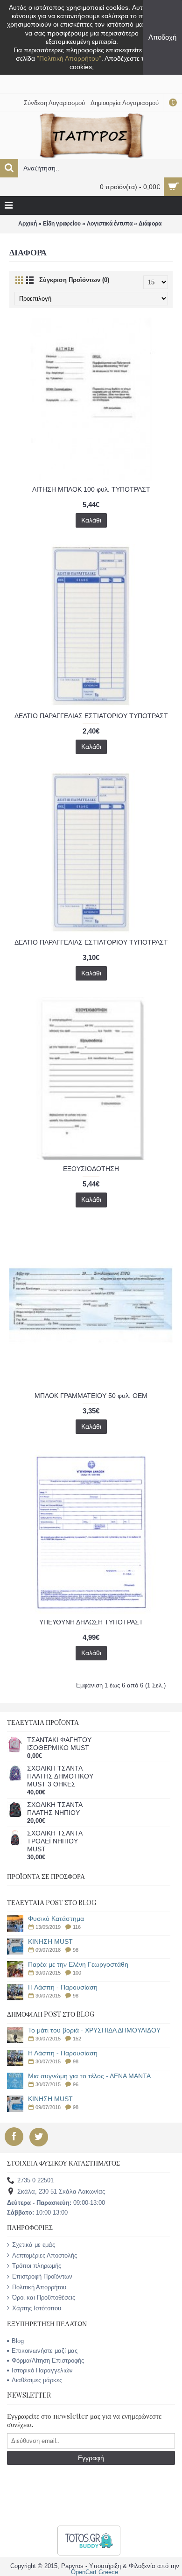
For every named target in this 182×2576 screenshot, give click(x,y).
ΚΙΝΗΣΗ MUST (50, 1942)
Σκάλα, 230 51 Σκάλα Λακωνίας (61, 2192)
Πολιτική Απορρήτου (39, 2287)
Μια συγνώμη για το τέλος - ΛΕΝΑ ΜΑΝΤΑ (89, 2076)
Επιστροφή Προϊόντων (42, 2276)
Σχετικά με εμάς (34, 2245)
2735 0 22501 (35, 2181)
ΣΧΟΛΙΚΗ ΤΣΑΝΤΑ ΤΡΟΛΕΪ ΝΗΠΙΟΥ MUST (55, 1841)
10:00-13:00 (37, 2213)
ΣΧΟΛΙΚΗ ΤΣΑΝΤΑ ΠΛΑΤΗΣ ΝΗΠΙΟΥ (55, 1809)
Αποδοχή (162, 37)
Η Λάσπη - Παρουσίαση (63, 1987)
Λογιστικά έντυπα (110, 224)
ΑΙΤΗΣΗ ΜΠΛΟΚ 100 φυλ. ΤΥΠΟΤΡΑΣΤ (91, 489)
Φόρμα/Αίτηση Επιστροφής (48, 2361)
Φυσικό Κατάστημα (56, 1919)
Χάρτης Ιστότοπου (37, 2308)
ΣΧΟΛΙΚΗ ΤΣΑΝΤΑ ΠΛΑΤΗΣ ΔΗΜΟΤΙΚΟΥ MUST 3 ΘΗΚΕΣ (60, 1776)
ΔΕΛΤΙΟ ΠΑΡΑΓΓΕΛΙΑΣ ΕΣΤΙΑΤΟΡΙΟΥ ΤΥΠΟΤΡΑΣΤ (91, 716)
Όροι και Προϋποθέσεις (44, 2297)
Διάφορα (150, 224)
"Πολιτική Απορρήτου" (69, 58)
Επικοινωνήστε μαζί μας (45, 2351)
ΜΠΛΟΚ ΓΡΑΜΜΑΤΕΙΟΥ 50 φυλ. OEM (91, 1396)
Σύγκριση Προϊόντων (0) (74, 280)
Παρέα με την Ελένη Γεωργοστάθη (78, 1965)
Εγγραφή (91, 2458)
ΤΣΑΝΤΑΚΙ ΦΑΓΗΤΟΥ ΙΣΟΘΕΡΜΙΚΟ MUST (59, 1744)
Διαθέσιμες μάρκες (37, 2380)
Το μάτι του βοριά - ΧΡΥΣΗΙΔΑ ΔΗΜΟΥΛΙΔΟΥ (94, 2030)
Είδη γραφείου (62, 224)
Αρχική (28, 224)
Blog (18, 2341)
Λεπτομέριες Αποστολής (45, 2255)
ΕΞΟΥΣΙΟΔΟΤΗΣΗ (91, 1169)
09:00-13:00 (56, 2203)
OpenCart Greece (94, 2572)
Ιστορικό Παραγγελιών (42, 2370)
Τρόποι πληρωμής (37, 2266)
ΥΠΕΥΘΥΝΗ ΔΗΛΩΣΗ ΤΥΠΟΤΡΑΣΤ (91, 1622)
